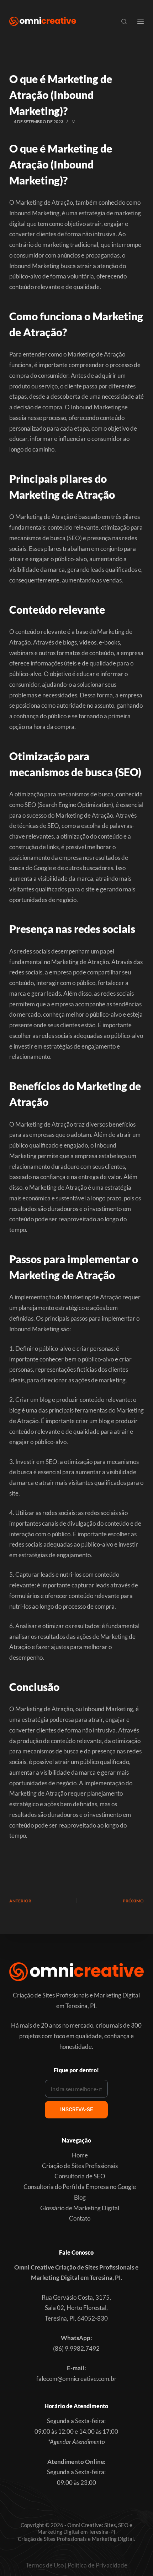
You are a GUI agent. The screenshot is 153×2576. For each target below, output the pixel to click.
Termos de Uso (45, 2565)
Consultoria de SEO (80, 2176)
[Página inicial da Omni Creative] (43, 21)
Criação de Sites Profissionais (80, 2166)
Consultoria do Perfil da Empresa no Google (80, 2187)
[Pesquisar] (124, 21)
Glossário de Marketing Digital (80, 2208)
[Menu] (141, 21)
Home (80, 2155)
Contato (80, 2218)
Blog (80, 2197)
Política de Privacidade (97, 2565)
